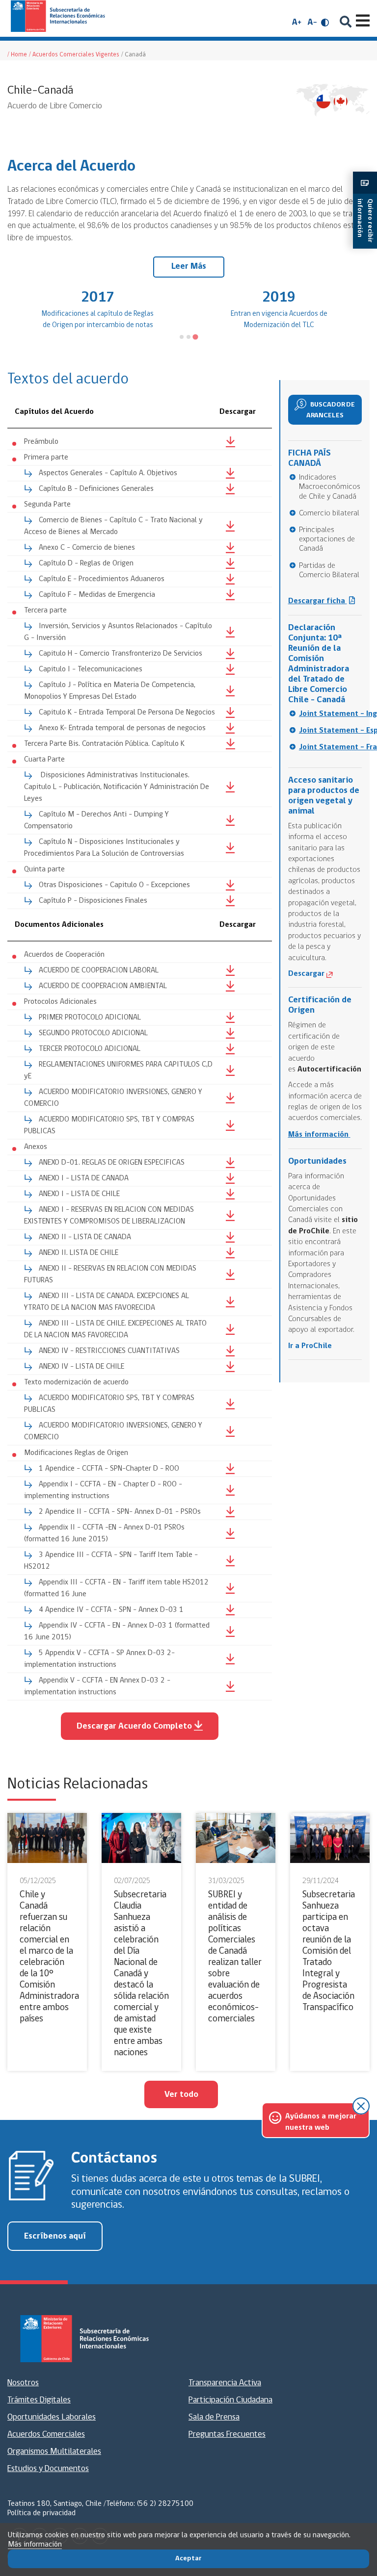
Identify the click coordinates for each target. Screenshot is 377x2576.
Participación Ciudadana (230, 2400)
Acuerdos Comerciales (46, 2435)
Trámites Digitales (39, 2400)
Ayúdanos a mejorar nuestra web (321, 2122)
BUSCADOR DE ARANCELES (331, 410)
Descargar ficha (318, 601)
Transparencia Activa (225, 2383)
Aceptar (188, 2559)
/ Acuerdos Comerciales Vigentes (74, 55)
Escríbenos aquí (55, 2237)
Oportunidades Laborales (52, 2418)
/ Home (17, 55)
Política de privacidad (41, 2513)
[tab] (182, 337)
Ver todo (181, 2095)
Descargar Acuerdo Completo (134, 1727)
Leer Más (189, 267)
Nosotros (23, 2383)
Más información (35, 2545)
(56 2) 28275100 (165, 2504)
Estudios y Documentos (48, 2469)
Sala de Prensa (214, 2418)
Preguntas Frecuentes (227, 2435)
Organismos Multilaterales (54, 2452)
